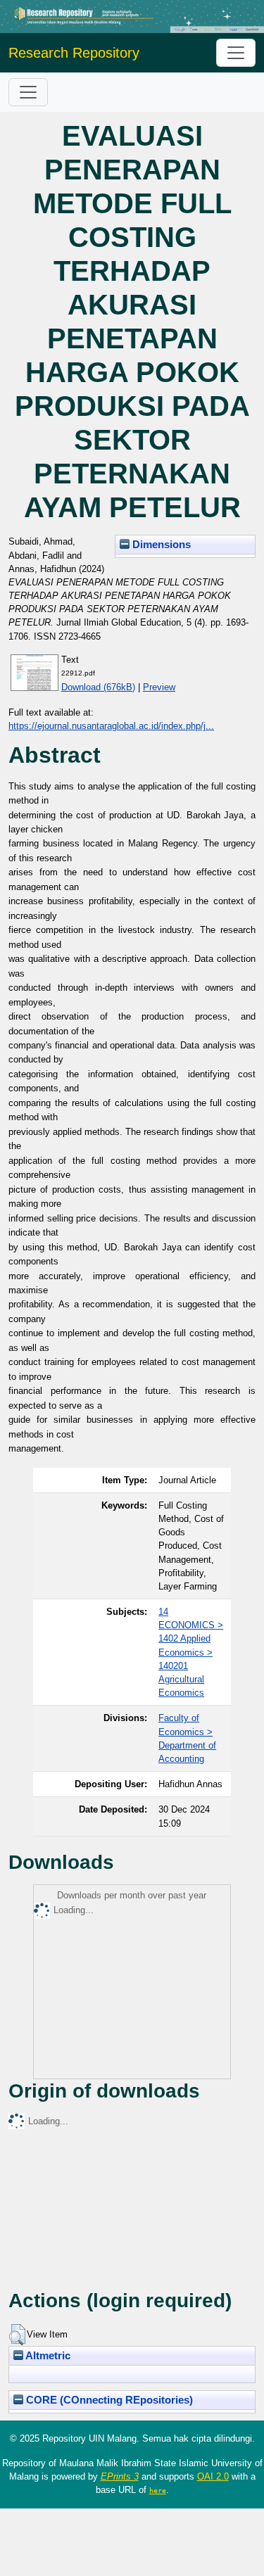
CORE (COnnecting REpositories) (108, 2400)
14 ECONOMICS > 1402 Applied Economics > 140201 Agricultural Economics (191, 1652)
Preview (159, 687)
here (158, 2490)
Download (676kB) (98, 687)
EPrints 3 (120, 2476)
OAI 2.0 (213, 2476)
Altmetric (47, 2356)
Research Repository (74, 53)
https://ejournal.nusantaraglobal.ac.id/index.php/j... (111, 726)
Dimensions (160, 545)
